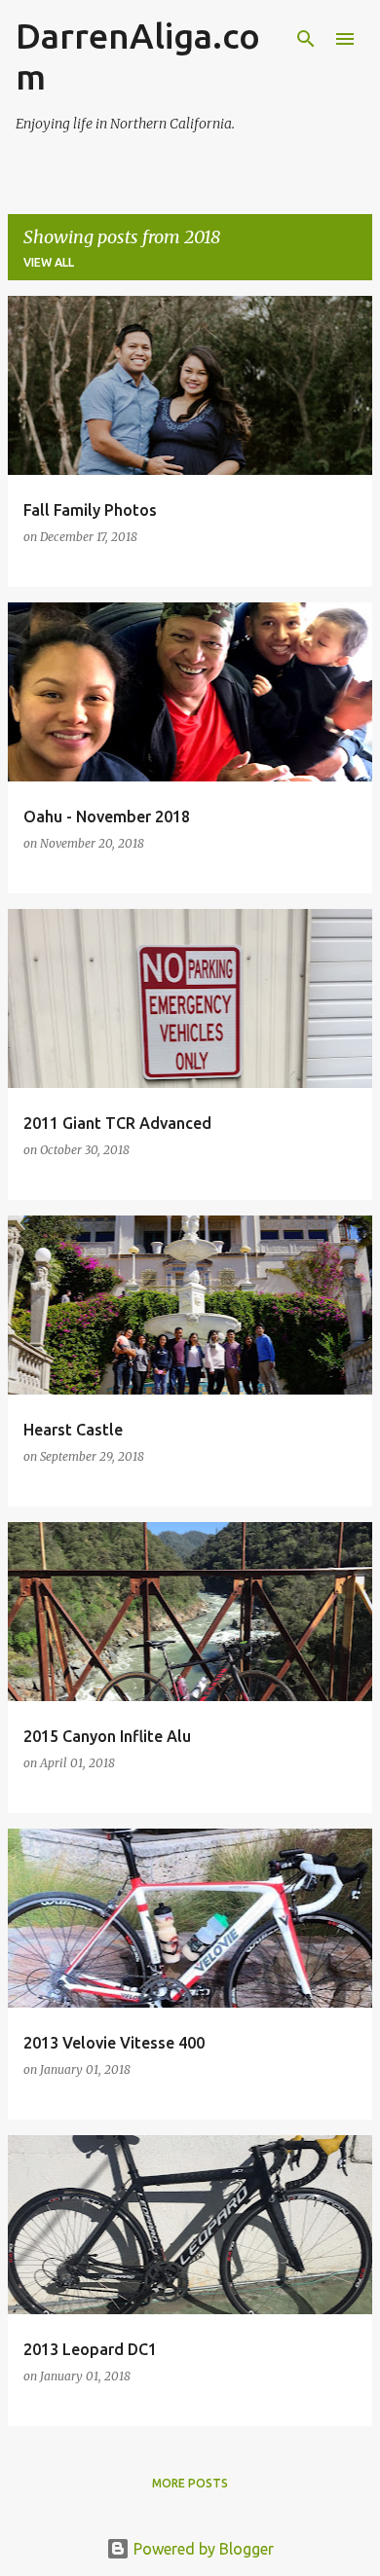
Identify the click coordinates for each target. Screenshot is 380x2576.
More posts (190, 2483)
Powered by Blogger (202, 2549)
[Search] (306, 39)
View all (49, 262)
